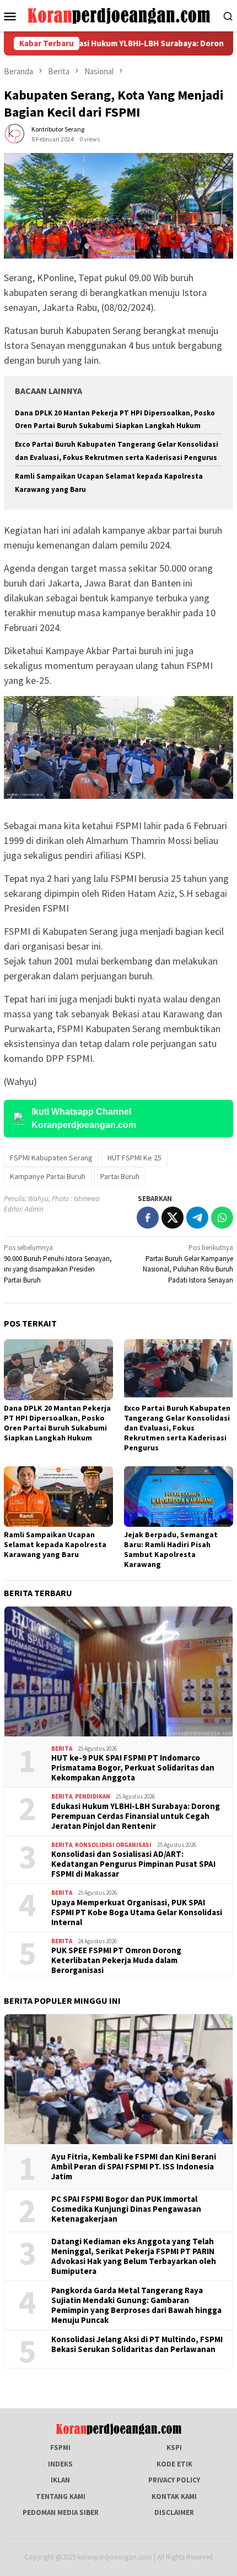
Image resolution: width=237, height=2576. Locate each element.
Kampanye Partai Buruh (48, 1176)
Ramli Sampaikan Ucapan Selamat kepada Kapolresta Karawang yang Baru (55, 1544)
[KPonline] (119, 15)
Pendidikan (93, 1796)
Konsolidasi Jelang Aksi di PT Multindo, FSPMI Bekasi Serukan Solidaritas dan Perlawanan (137, 2344)
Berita (62, 1749)
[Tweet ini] (173, 1218)
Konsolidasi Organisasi (113, 1845)
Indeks (60, 2464)
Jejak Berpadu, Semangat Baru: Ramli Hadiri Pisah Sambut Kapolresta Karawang (171, 1549)
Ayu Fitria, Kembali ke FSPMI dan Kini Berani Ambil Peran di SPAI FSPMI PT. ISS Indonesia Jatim (134, 2167)
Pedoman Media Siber (61, 2512)
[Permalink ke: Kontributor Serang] (15, 133)
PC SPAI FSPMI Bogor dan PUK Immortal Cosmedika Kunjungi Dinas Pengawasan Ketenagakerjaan (126, 2209)
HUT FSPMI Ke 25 (134, 1158)
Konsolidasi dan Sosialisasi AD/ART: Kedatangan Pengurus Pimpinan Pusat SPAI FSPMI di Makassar (133, 1864)
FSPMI (60, 2448)
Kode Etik (174, 2464)
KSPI (174, 2448)
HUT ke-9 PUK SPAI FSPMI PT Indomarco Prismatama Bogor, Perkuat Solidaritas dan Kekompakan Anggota (133, 1768)
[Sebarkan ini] (148, 1218)
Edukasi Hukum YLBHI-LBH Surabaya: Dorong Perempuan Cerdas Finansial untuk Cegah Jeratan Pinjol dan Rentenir (136, 1816)
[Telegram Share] (197, 1218)
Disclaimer (174, 2512)
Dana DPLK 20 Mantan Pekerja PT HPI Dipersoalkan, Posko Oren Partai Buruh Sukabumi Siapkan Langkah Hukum (57, 1423)
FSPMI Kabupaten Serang (51, 1158)
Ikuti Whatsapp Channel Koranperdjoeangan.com (84, 1118)
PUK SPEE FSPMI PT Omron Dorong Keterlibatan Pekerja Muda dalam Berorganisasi (116, 1960)
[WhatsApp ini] (222, 1218)
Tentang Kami (61, 2496)
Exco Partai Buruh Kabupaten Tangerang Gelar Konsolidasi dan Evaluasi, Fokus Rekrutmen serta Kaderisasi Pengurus (177, 1428)
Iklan (60, 2480)
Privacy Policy (174, 2480)
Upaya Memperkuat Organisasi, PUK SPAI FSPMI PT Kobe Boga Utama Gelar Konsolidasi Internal (137, 1912)
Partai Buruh (120, 1176)
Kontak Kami (174, 2496)
